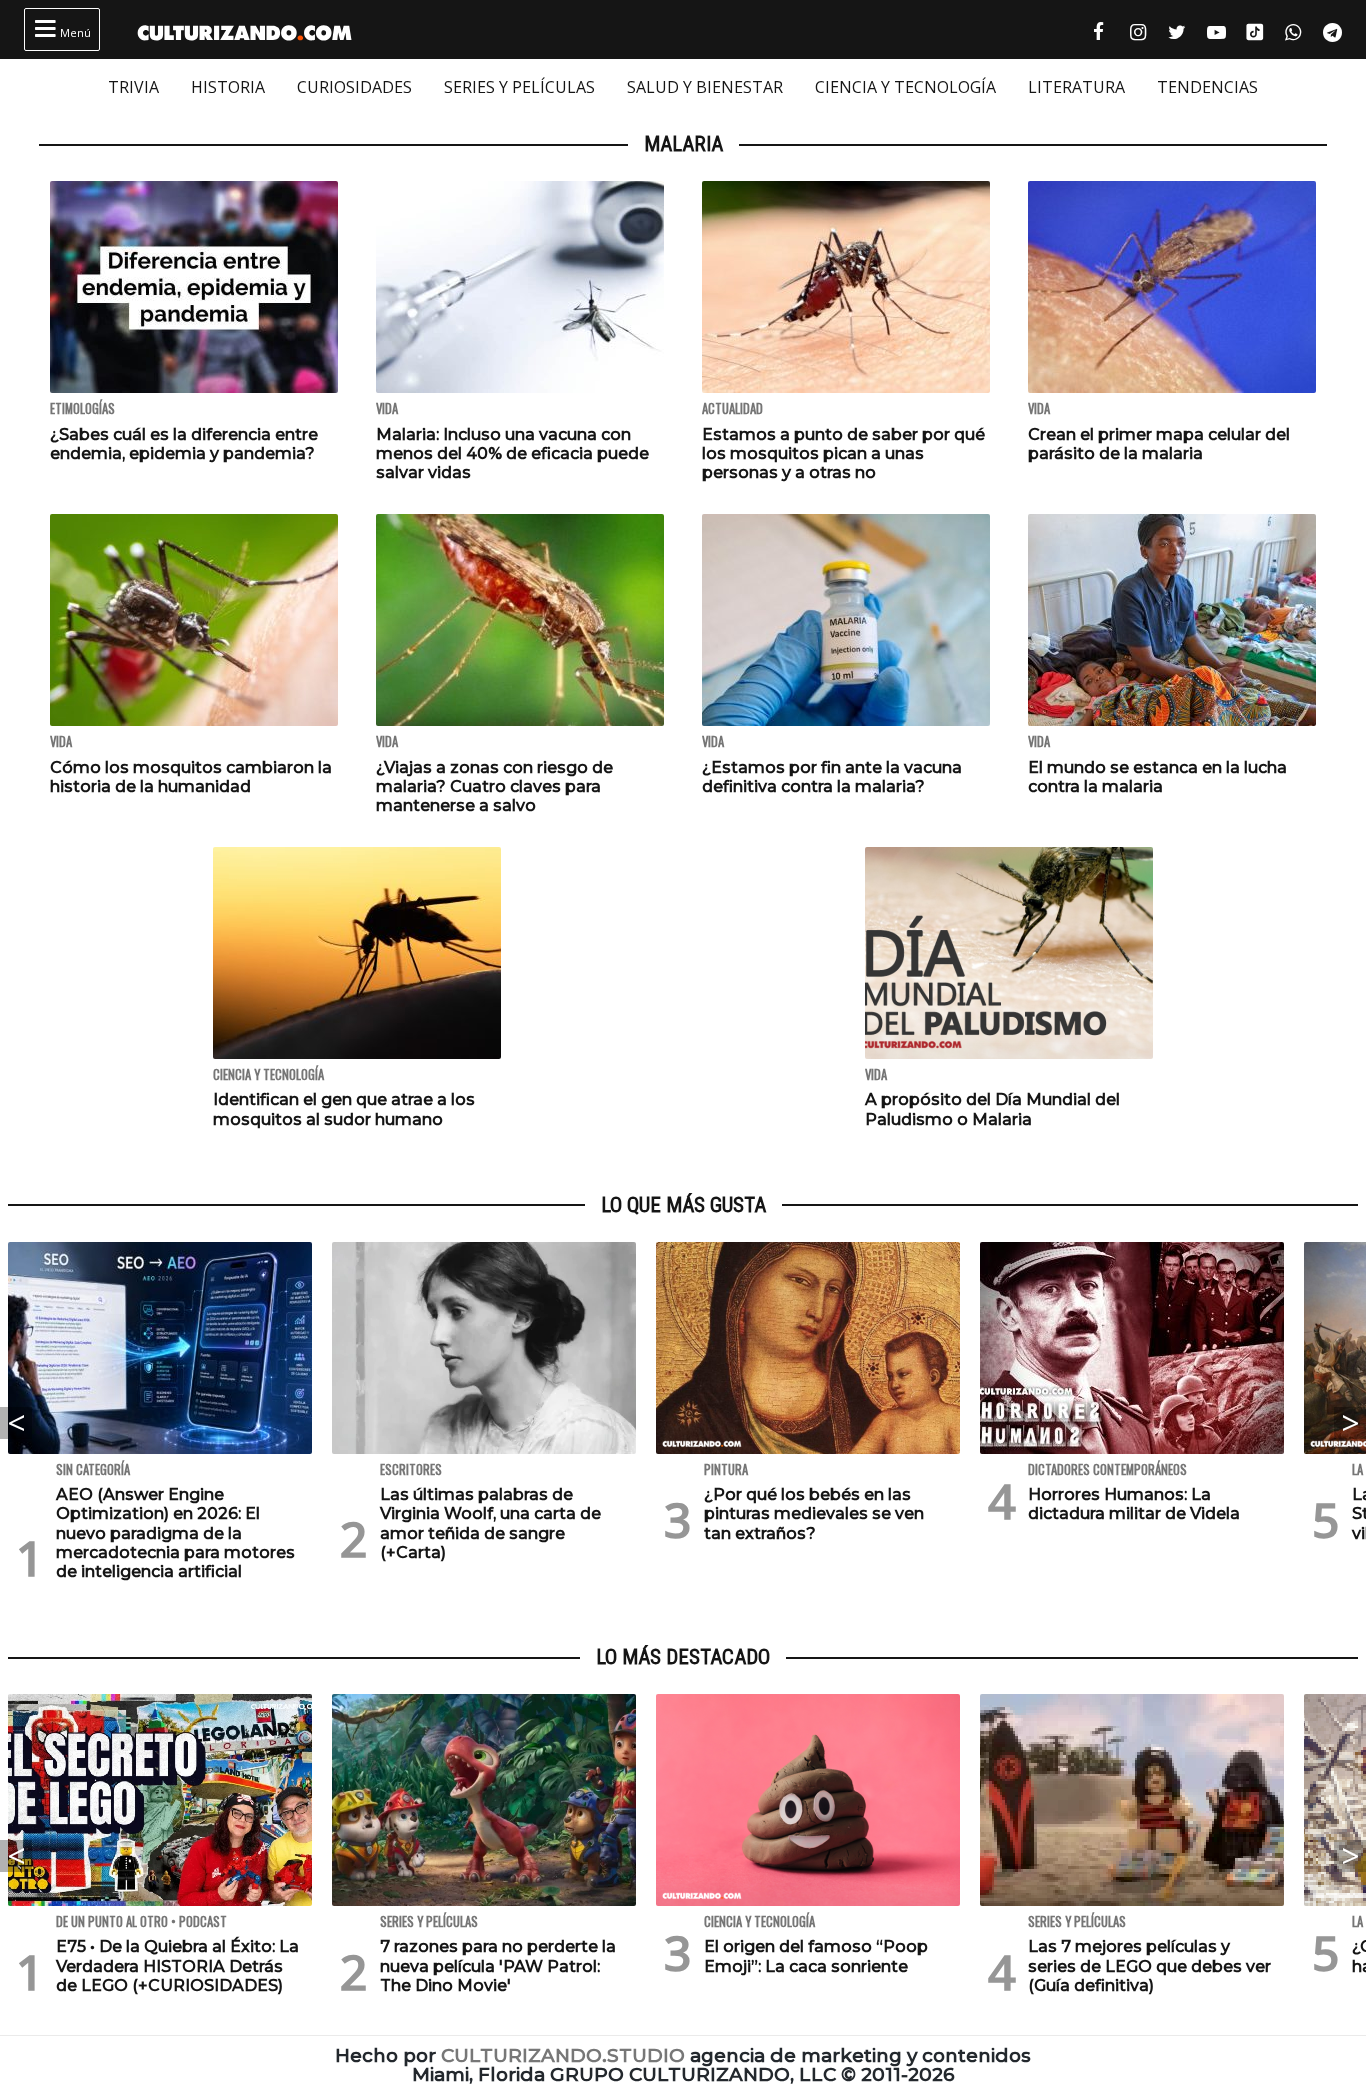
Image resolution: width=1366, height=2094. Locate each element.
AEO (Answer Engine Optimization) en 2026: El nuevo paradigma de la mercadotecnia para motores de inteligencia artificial (175, 1533)
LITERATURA (1076, 87)
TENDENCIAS (1207, 87)
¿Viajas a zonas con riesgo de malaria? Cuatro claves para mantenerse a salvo (494, 786)
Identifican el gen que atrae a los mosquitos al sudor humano (344, 1109)
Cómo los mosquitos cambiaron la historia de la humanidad (191, 777)
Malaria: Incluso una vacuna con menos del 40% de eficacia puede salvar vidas (512, 453)
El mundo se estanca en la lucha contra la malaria (1157, 777)
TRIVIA (133, 87)
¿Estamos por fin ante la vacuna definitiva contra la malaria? (832, 777)
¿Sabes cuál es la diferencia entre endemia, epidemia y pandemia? (184, 444)
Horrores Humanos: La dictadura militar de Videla (1134, 1504)
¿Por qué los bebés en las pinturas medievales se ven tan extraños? (814, 1513)
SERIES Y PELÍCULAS (519, 87)
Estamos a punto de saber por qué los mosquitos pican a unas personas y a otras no (843, 453)
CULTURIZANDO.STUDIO (563, 2055)
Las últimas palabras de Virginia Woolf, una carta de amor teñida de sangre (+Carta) (490, 1523)
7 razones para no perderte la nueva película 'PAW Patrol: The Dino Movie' (498, 1965)
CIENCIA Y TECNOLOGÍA (905, 87)
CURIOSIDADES (354, 87)
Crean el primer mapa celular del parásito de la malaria (1159, 444)
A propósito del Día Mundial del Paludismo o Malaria (992, 1109)
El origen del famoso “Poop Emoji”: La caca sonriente (816, 1956)
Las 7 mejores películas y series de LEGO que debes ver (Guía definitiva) (1149, 1965)
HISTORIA (228, 87)
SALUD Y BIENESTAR (705, 87)
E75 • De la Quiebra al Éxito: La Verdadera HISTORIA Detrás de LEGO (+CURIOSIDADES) (177, 1965)
